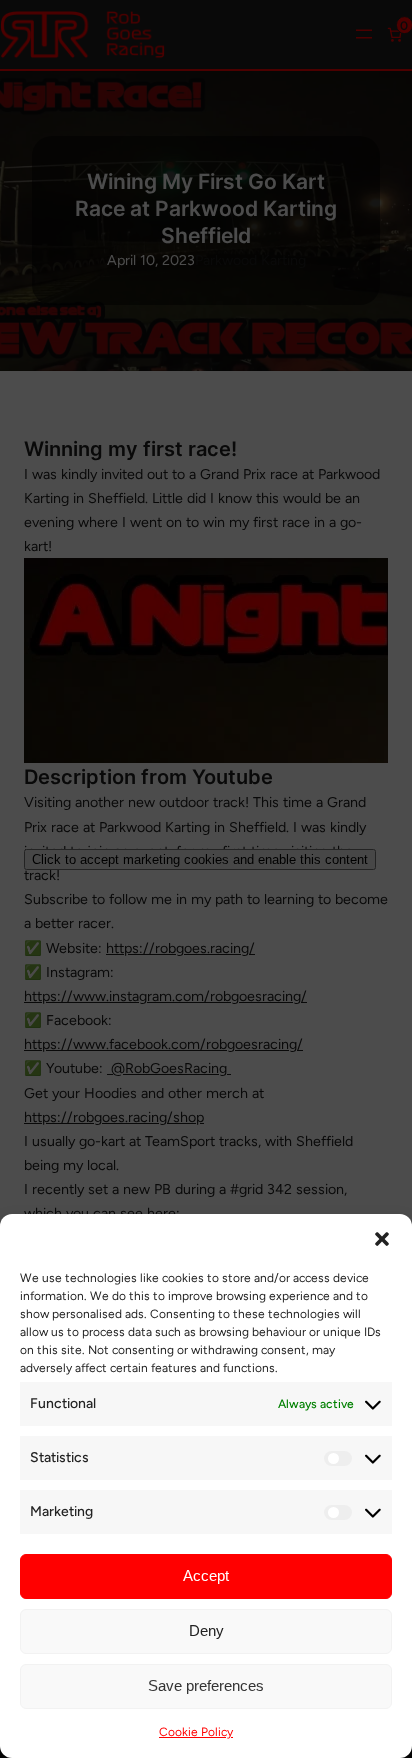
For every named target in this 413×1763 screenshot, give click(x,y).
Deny (206, 1630)
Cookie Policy (196, 1732)
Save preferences (206, 1685)
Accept (206, 1575)
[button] (382, 1239)
